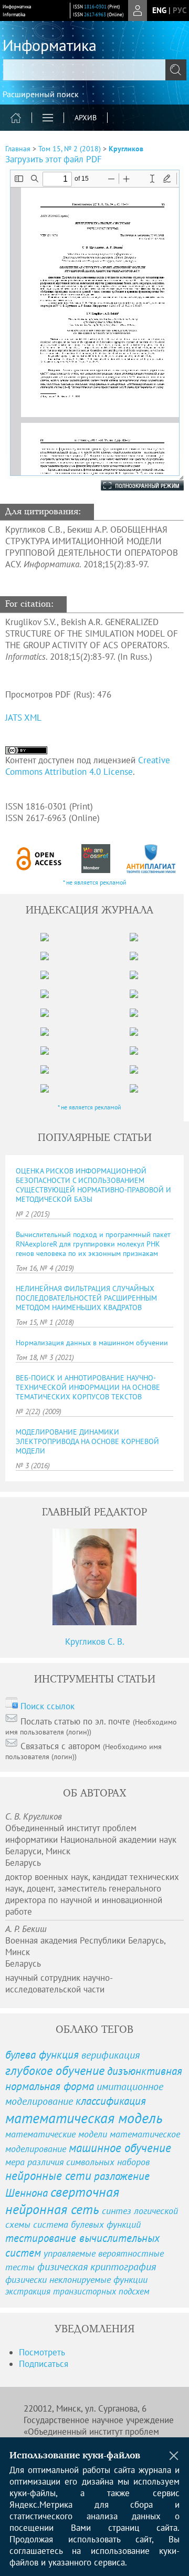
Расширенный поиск (41, 94)
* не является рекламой (95, 882)
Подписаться (44, 2364)
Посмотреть (42, 2352)
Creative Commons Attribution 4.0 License (88, 766)
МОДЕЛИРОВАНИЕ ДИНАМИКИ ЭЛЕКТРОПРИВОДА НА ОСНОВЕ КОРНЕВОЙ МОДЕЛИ (87, 1441)
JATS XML (23, 718)
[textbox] (94, 70)
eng (159, 10)
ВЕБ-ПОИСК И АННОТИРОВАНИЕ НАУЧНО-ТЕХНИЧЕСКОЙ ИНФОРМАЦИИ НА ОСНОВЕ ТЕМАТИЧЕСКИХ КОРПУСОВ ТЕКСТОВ (88, 1387)
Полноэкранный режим (132, 485)
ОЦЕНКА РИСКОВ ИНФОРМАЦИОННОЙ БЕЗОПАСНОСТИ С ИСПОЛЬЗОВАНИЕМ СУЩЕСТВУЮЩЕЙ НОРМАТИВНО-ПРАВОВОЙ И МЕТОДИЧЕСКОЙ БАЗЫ (93, 1185)
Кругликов (126, 149)
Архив (86, 118)
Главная (18, 149)
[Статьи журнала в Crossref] (96, 859)
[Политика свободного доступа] (39, 859)
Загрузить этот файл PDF (54, 159)
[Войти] (138, 11)
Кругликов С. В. (95, 1642)
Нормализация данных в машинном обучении (92, 1343)
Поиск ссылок (48, 1706)
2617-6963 (95, 14)
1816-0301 (95, 7)
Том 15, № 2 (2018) (70, 149)
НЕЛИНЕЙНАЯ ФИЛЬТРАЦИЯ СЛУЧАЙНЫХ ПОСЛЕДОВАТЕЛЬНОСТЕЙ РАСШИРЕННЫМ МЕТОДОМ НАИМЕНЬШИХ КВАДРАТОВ (86, 1298)
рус (180, 10)
